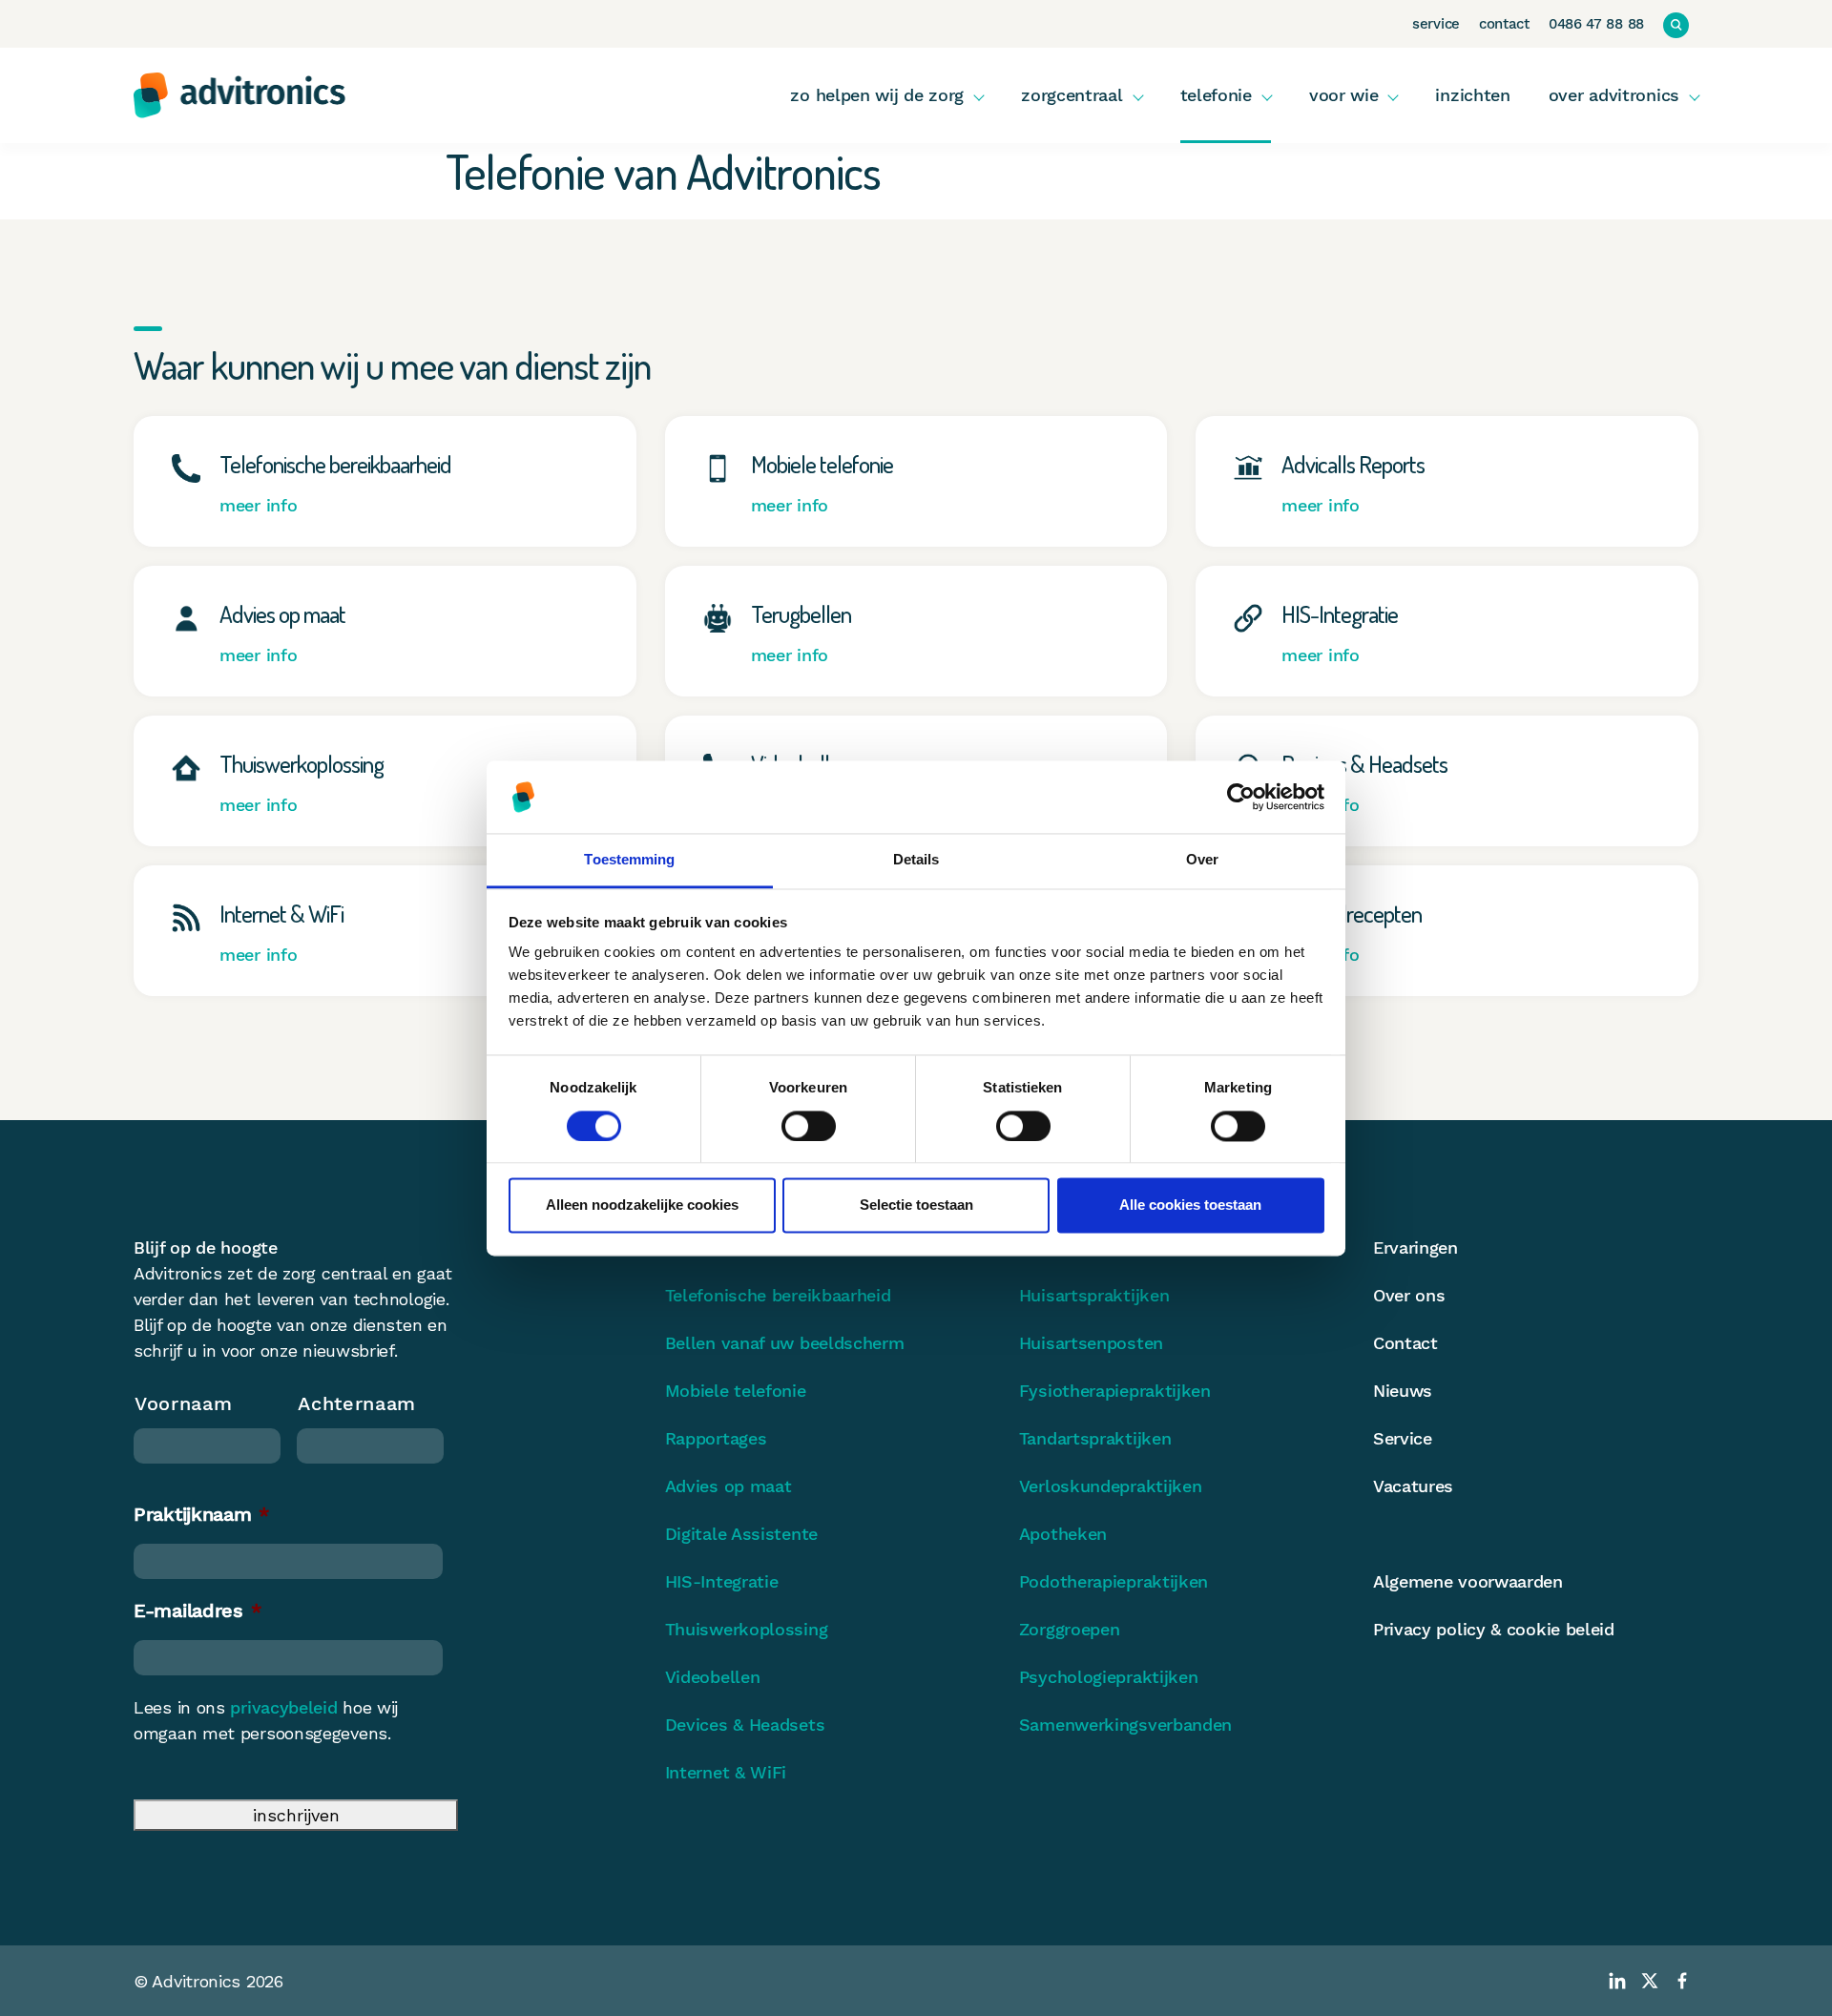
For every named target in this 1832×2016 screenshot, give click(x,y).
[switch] (809, 1126)
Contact (1504, 24)
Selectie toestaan (916, 1205)
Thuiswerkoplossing (747, 1629)
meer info (258, 505)
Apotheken (1063, 1534)
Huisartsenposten (1091, 1343)
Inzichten (1472, 95)
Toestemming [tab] (629, 860)
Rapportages (716, 1438)
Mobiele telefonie (736, 1391)
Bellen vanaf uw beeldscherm (785, 1343)
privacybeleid (283, 1707)
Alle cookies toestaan (1190, 1205)
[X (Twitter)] (1650, 1981)
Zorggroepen (1070, 1629)
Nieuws (1403, 1391)
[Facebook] (1682, 1981)
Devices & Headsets (745, 1725)
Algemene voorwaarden (1468, 1581)
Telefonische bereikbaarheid (778, 1295)
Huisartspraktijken (1094, 1295)
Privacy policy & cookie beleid (1494, 1629)
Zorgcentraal (1072, 95)
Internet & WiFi (726, 1772)
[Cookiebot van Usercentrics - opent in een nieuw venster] (1241, 797)
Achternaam (357, 1403)
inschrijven (296, 1815)
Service (1436, 24)
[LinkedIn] (1617, 1981)
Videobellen (713, 1677)
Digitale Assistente (741, 1534)
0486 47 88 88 (1596, 24)
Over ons (1409, 1295)
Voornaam (183, 1403)
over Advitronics (1614, 95)
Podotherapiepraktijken (1114, 1581)
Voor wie (1344, 95)
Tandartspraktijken (1095, 1438)
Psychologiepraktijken (1109, 1677)
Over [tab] (1202, 860)
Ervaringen (1416, 1247)
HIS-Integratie (722, 1581)
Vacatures (1413, 1486)
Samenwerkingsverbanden (1125, 1725)
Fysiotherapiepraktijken (1115, 1391)
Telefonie (1216, 95)
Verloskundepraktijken (1111, 1486)
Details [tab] (916, 860)
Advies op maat (729, 1486)
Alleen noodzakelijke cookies (642, 1205)
